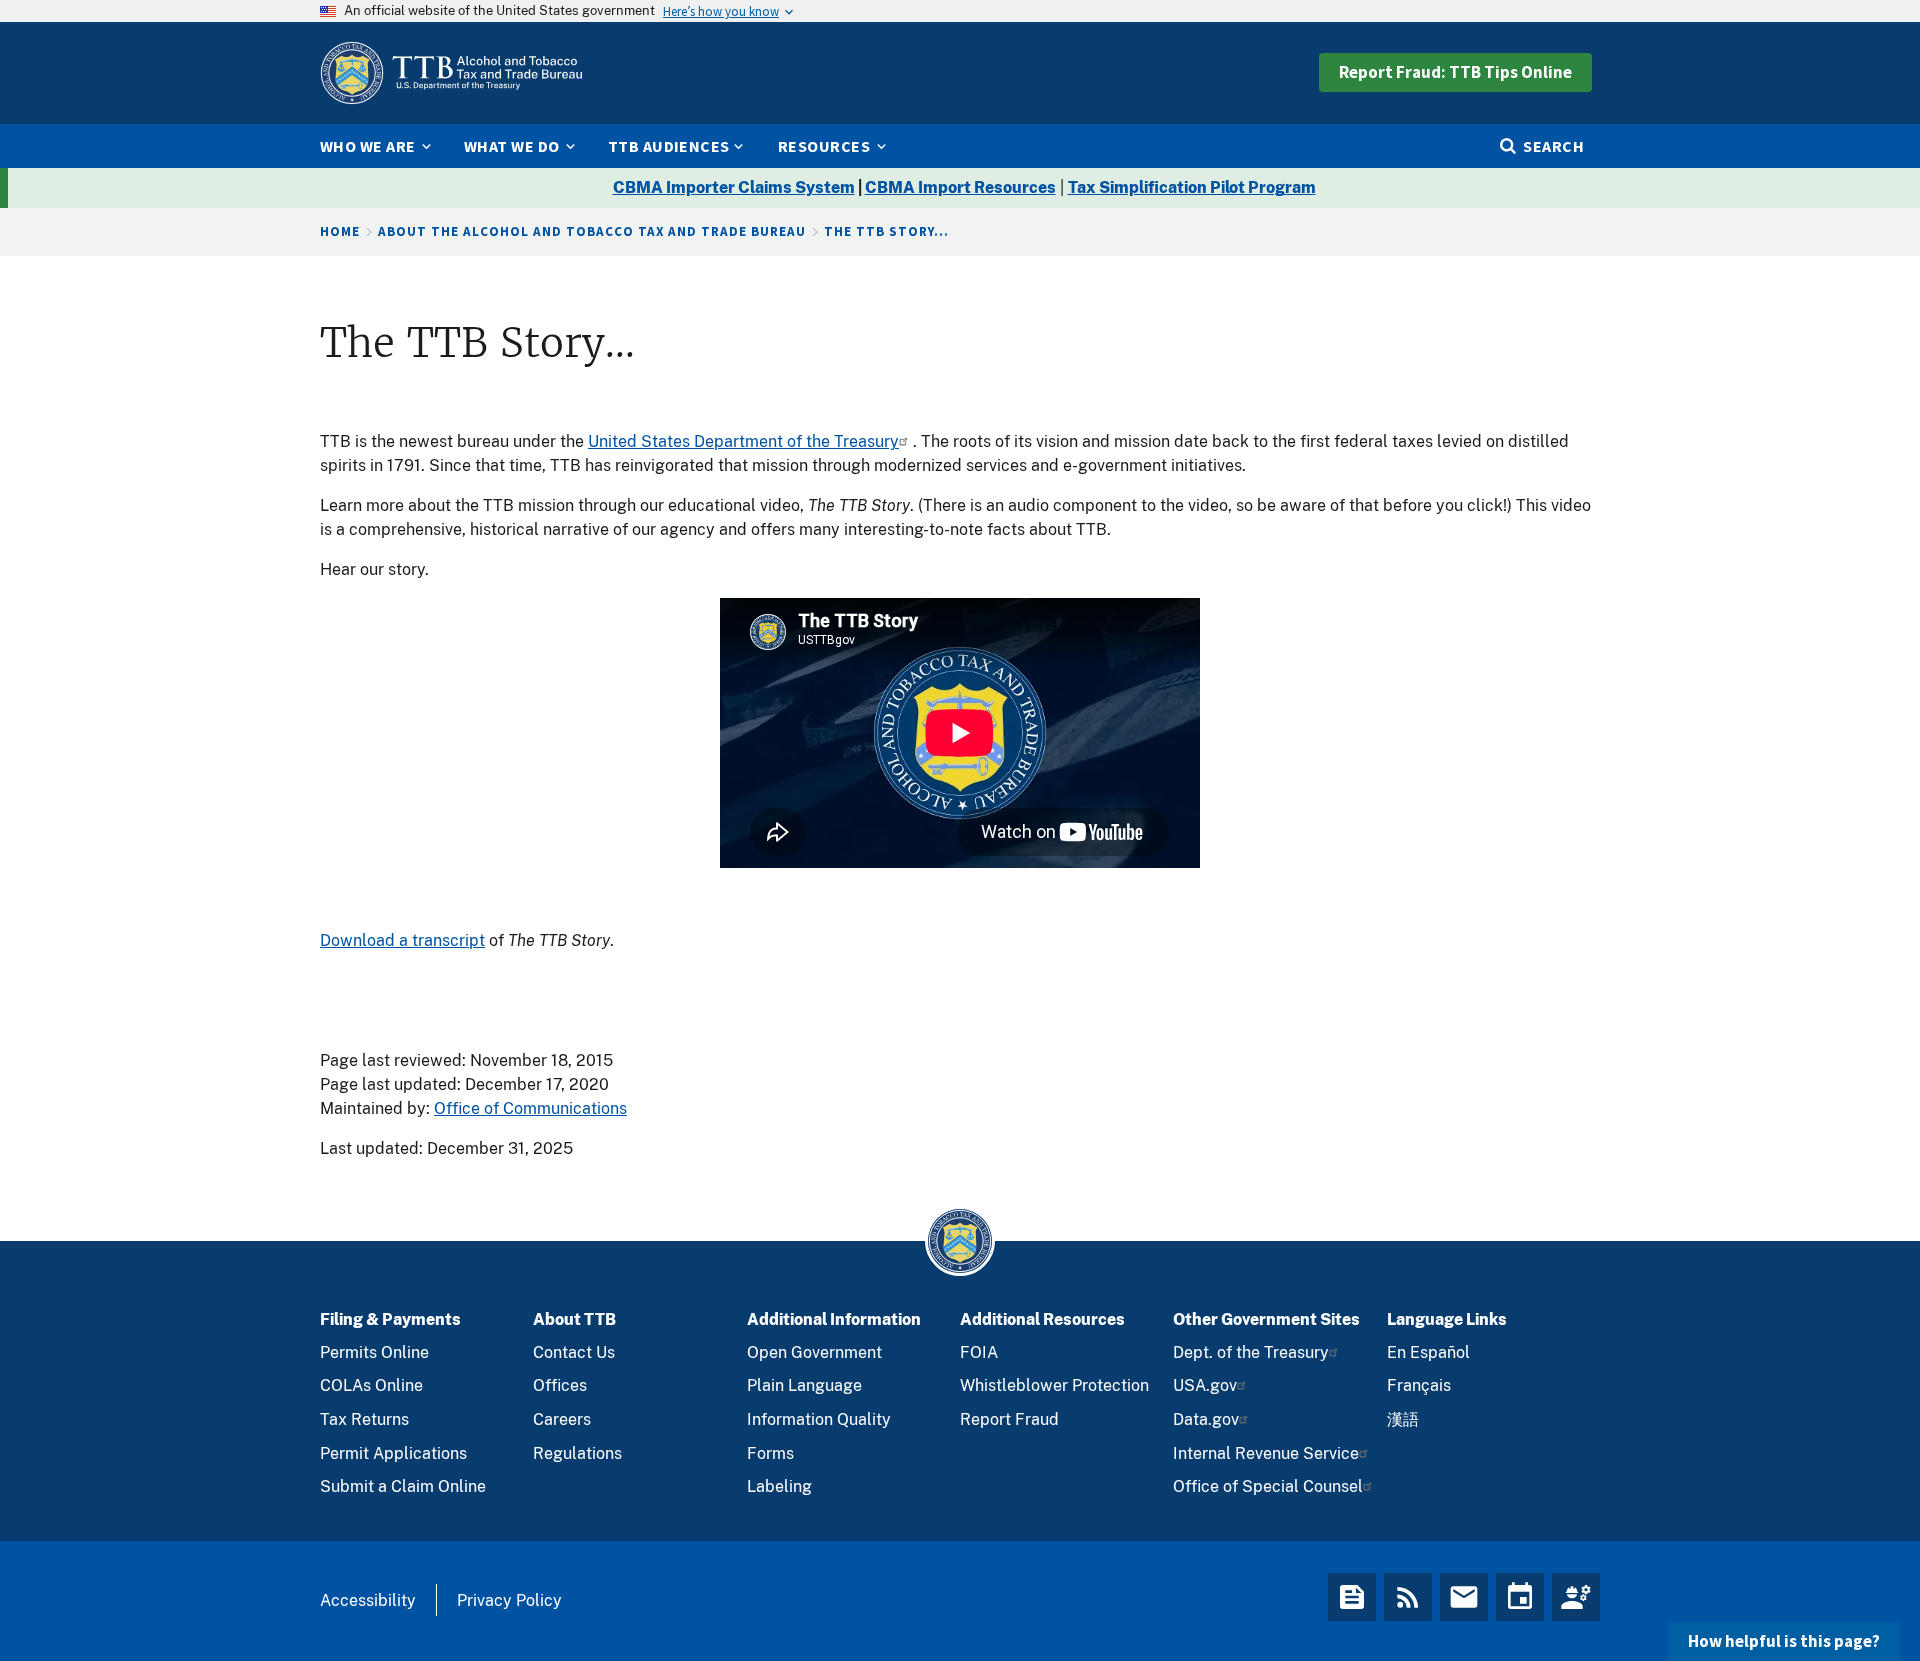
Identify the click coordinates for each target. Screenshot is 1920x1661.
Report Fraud (1009, 1419)
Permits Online (374, 1352)
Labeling (779, 1486)
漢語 (1403, 1419)
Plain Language (804, 1385)
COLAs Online (371, 1385)
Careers (562, 1419)
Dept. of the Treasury (1251, 1352)
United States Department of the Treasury (743, 441)
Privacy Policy (509, 1600)
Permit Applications (393, 1453)
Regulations (577, 1453)
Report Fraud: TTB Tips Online (1455, 72)
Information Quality (819, 1419)
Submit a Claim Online (403, 1486)
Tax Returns (364, 1419)
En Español (1428, 1352)
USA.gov (1205, 1385)
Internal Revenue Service (1266, 1453)
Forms (770, 1453)
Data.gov (1206, 1419)
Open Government (814, 1352)
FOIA (979, 1352)
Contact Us (574, 1352)
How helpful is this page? (1784, 1641)
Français (1419, 1385)
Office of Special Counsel (1268, 1486)
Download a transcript (402, 940)
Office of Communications (530, 1108)
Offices (560, 1385)
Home (340, 231)
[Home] (451, 73)
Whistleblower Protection (1054, 1385)
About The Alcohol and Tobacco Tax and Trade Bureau (592, 231)
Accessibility (368, 1600)
